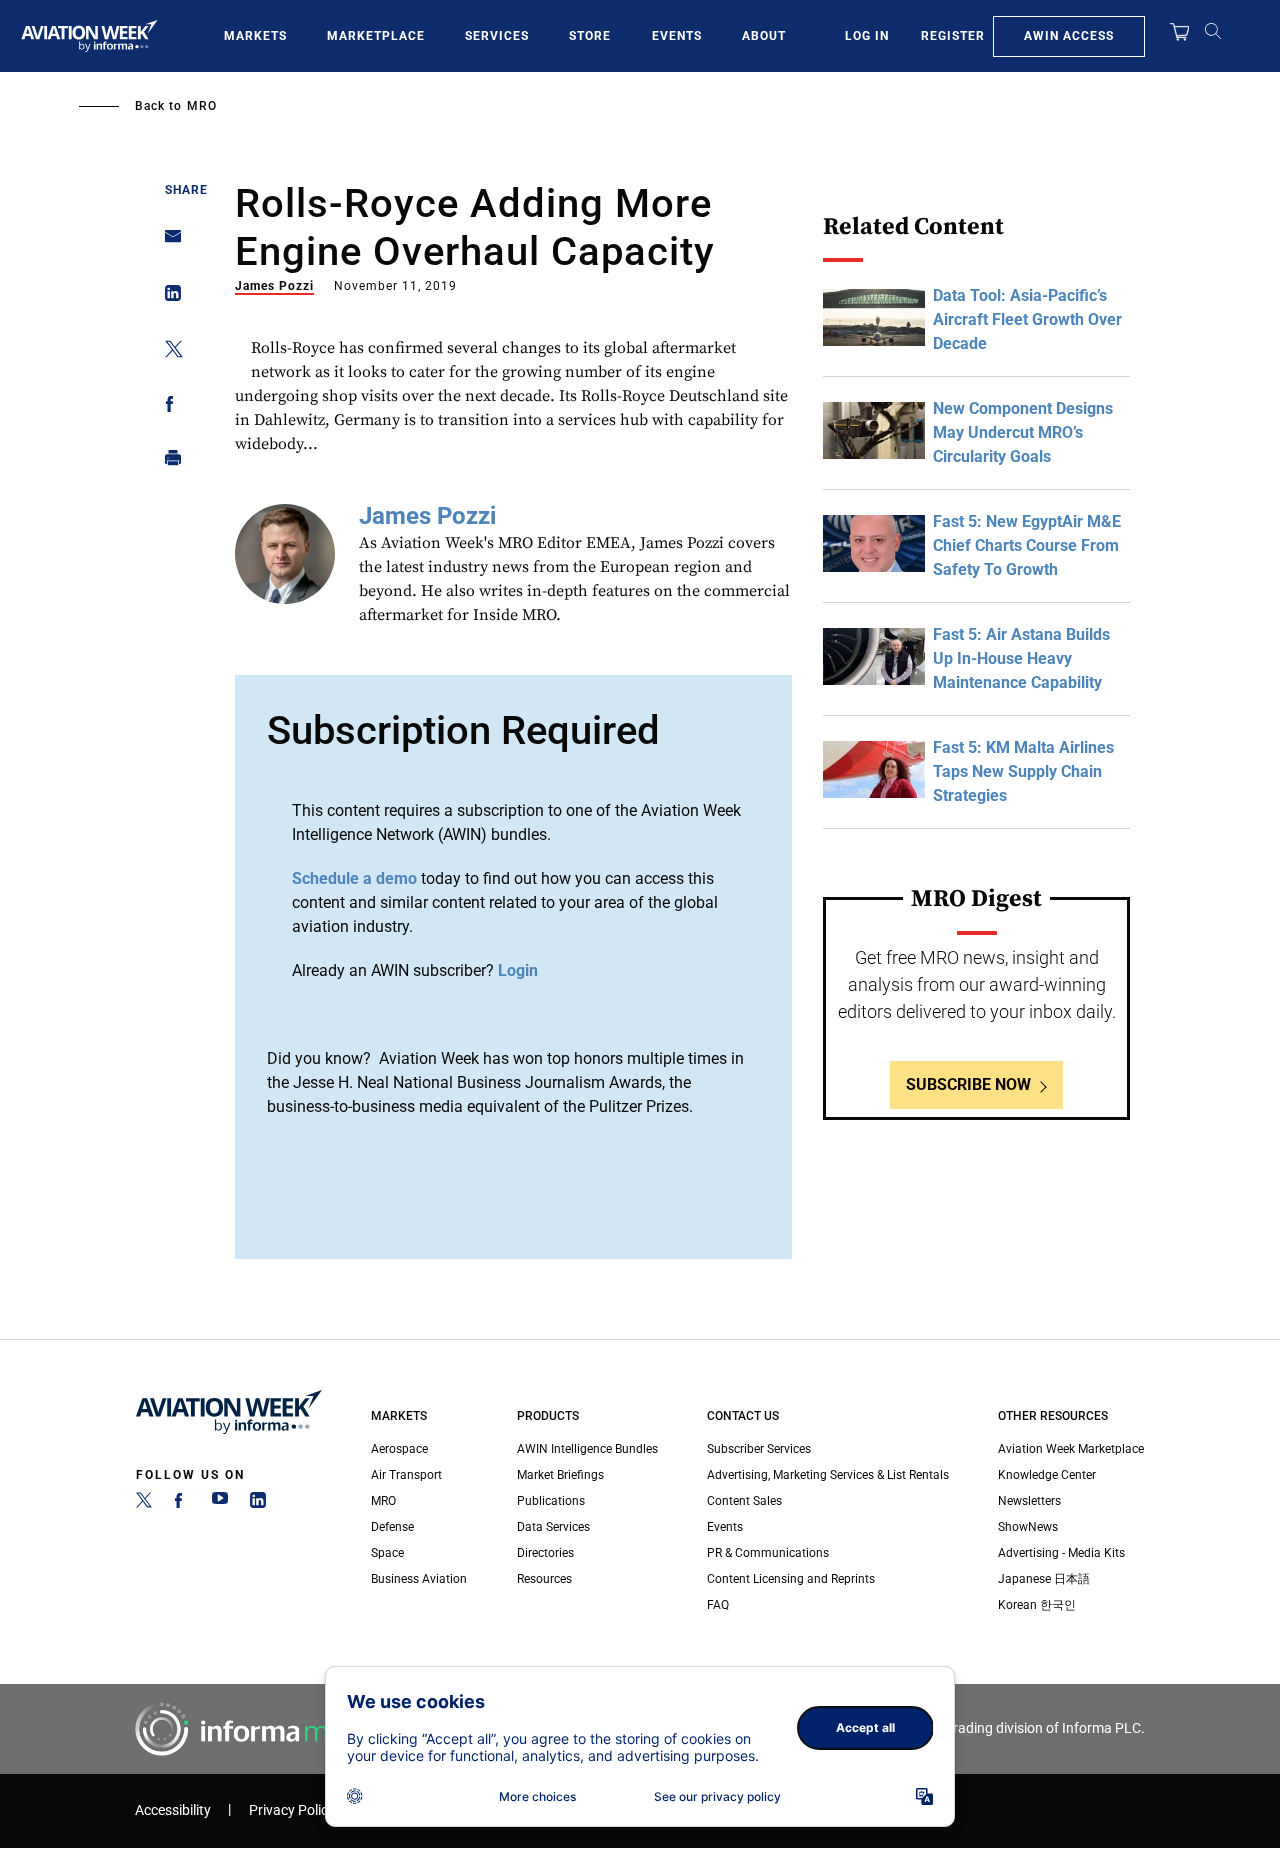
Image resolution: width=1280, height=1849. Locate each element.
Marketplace (376, 36)
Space (387, 1553)
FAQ (718, 1605)
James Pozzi (274, 286)
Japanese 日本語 (1044, 1579)
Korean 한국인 (1037, 1605)
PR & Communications (768, 1553)
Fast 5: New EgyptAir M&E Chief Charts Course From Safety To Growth (1027, 545)
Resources (544, 1579)
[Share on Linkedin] (167, 297)
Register (953, 36)
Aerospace (399, 1449)
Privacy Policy (292, 1810)
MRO (202, 106)
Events (677, 36)
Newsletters (1029, 1501)
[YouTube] (220, 1504)
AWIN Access (1069, 36)
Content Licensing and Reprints (791, 1579)
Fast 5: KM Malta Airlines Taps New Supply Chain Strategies (1023, 771)
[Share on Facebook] (167, 407)
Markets (255, 36)
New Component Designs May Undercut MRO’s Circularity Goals (1023, 432)
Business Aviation (419, 1579)
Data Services (553, 1527)
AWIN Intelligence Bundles (587, 1449)
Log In (867, 36)
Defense (392, 1527)
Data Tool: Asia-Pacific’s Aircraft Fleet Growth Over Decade (1027, 319)
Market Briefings (560, 1475)
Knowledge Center (1047, 1475)
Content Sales (744, 1501)
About (764, 36)
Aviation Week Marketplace (1071, 1449)
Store (590, 36)
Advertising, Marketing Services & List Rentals (828, 1475)
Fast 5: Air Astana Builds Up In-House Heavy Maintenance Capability (1021, 658)
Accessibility (173, 1810)
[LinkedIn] (258, 1504)
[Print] (167, 462)
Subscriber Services (759, 1449)
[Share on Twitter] (167, 352)
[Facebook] (182, 1504)
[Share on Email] (167, 242)
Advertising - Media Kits (1061, 1553)
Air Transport (406, 1475)
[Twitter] (144, 1504)
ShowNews (1028, 1527)
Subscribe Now (968, 1084)
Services (497, 36)
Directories (545, 1553)
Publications (551, 1501)
